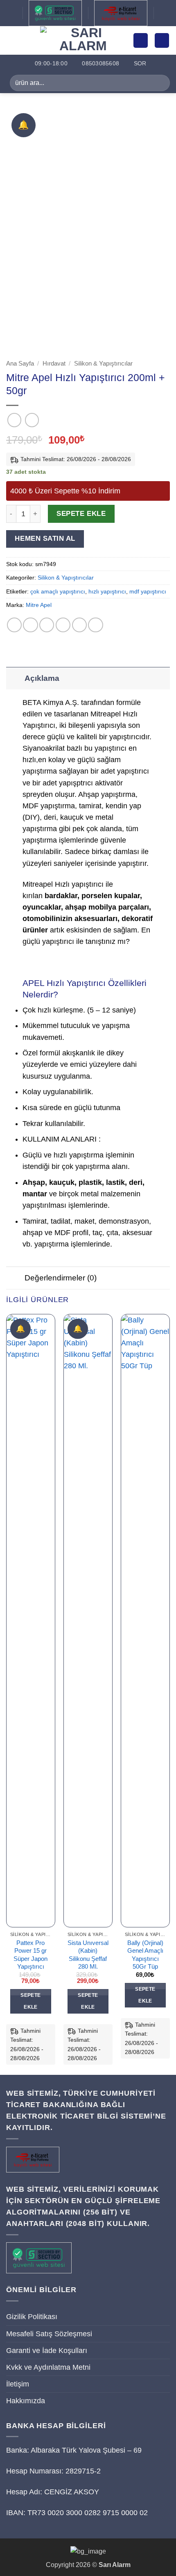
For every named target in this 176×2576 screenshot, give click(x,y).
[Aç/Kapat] (15, 678)
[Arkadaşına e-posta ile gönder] (63, 625)
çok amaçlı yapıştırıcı (58, 591)
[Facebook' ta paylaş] (30, 625)
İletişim (18, 2384)
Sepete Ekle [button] (30, 2001)
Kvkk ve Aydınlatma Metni (48, 2367)
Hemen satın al (45, 539)
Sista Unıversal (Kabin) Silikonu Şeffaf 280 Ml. (88, 1955)
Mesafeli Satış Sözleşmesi (49, 2334)
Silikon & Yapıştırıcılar (103, 363)
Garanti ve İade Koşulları (47, 2351)
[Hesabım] (141, 40)
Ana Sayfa (20, 363)
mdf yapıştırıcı (148, 591)
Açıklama (42, 678)
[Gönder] (160, 83)
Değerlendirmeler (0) (61, 1278)
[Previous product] (32, 420)
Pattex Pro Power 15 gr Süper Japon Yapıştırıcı (30, 1955)
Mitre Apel (39, 605)
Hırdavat (54, 363)
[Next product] (14, 420)
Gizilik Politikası (32, 2317)
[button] (12, 40)
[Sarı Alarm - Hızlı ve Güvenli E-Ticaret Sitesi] (83, 40)
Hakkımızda (26, 2401)
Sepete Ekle (81, 514)
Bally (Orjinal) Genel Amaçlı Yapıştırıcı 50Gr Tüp (145, 1955)
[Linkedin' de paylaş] (95, 625)
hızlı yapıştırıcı (107, 591)
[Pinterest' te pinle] (79, 625)
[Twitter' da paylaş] (47, 625)
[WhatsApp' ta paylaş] (14, 625)
